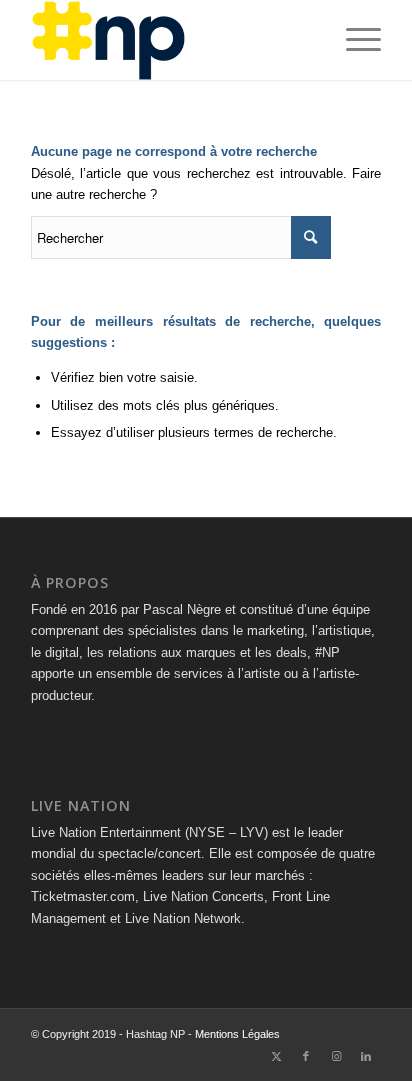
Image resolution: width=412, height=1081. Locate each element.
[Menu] (353, 40)
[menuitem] (353, 40)
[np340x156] (171, 40)
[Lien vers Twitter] (276, 1056)
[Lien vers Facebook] (306, 1056)
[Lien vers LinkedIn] (366, 1056)
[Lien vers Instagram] (336, 1056)
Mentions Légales (237, 1034)
